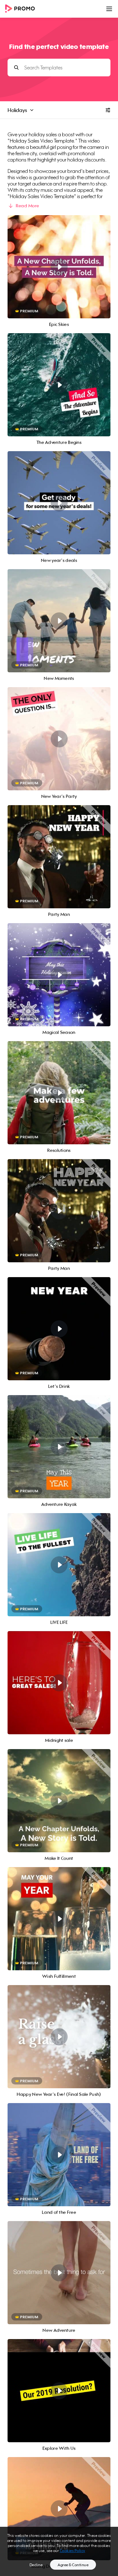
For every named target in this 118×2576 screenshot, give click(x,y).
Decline (36, 2565)
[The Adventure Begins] (59, 385)
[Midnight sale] (59, 1683)
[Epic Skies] (59, 267)
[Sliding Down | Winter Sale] (59, 2509)
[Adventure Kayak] (59, 1447)
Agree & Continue (73, 2565)
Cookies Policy (73, 2551)
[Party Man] (59, 857)
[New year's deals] (59, 503)
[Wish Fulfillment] (59, 1919)
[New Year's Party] (59, 739)
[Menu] (109, 9)
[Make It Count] (59, 1801)
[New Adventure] (59, 2273)
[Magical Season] (59, 975)
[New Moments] (59, 621)
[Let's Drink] (59, 1329)
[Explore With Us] (59, 2391)
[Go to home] (22, 9)
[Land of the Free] (59, 2155)
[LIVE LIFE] (59, 1565)
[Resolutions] (59, 1093)
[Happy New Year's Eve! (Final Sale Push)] (59, 2037)
